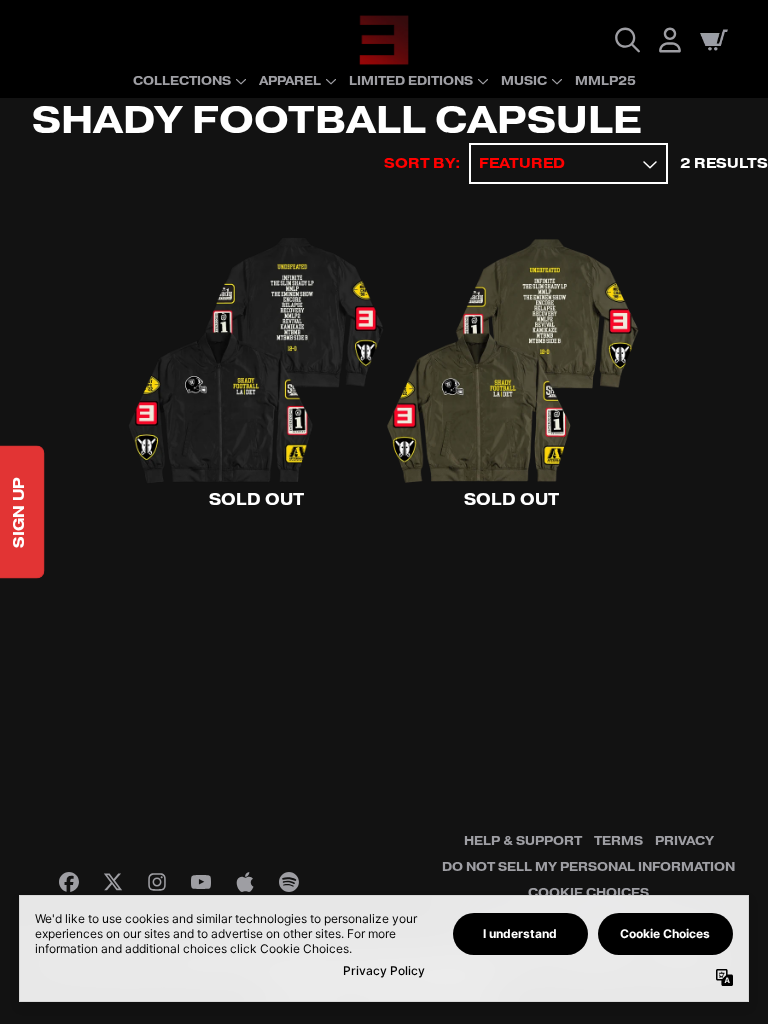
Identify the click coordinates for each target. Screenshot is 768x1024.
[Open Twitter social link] (113, 882)
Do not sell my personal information (588, 867)
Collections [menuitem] (182, 81)
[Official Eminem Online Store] (384, 40)
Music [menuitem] (524, 81)
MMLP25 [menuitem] (605, 81)
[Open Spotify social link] (289, 882)
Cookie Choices (588, 893)
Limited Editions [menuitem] (411, 81)
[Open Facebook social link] (69, 882)
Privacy (684, 841)
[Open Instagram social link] (157, 882)
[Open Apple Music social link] (245, 882)
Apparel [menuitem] (290, 81)
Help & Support (523, 841)
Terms (618, 841)
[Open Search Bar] (626, 40)
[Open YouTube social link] (201, 882)
